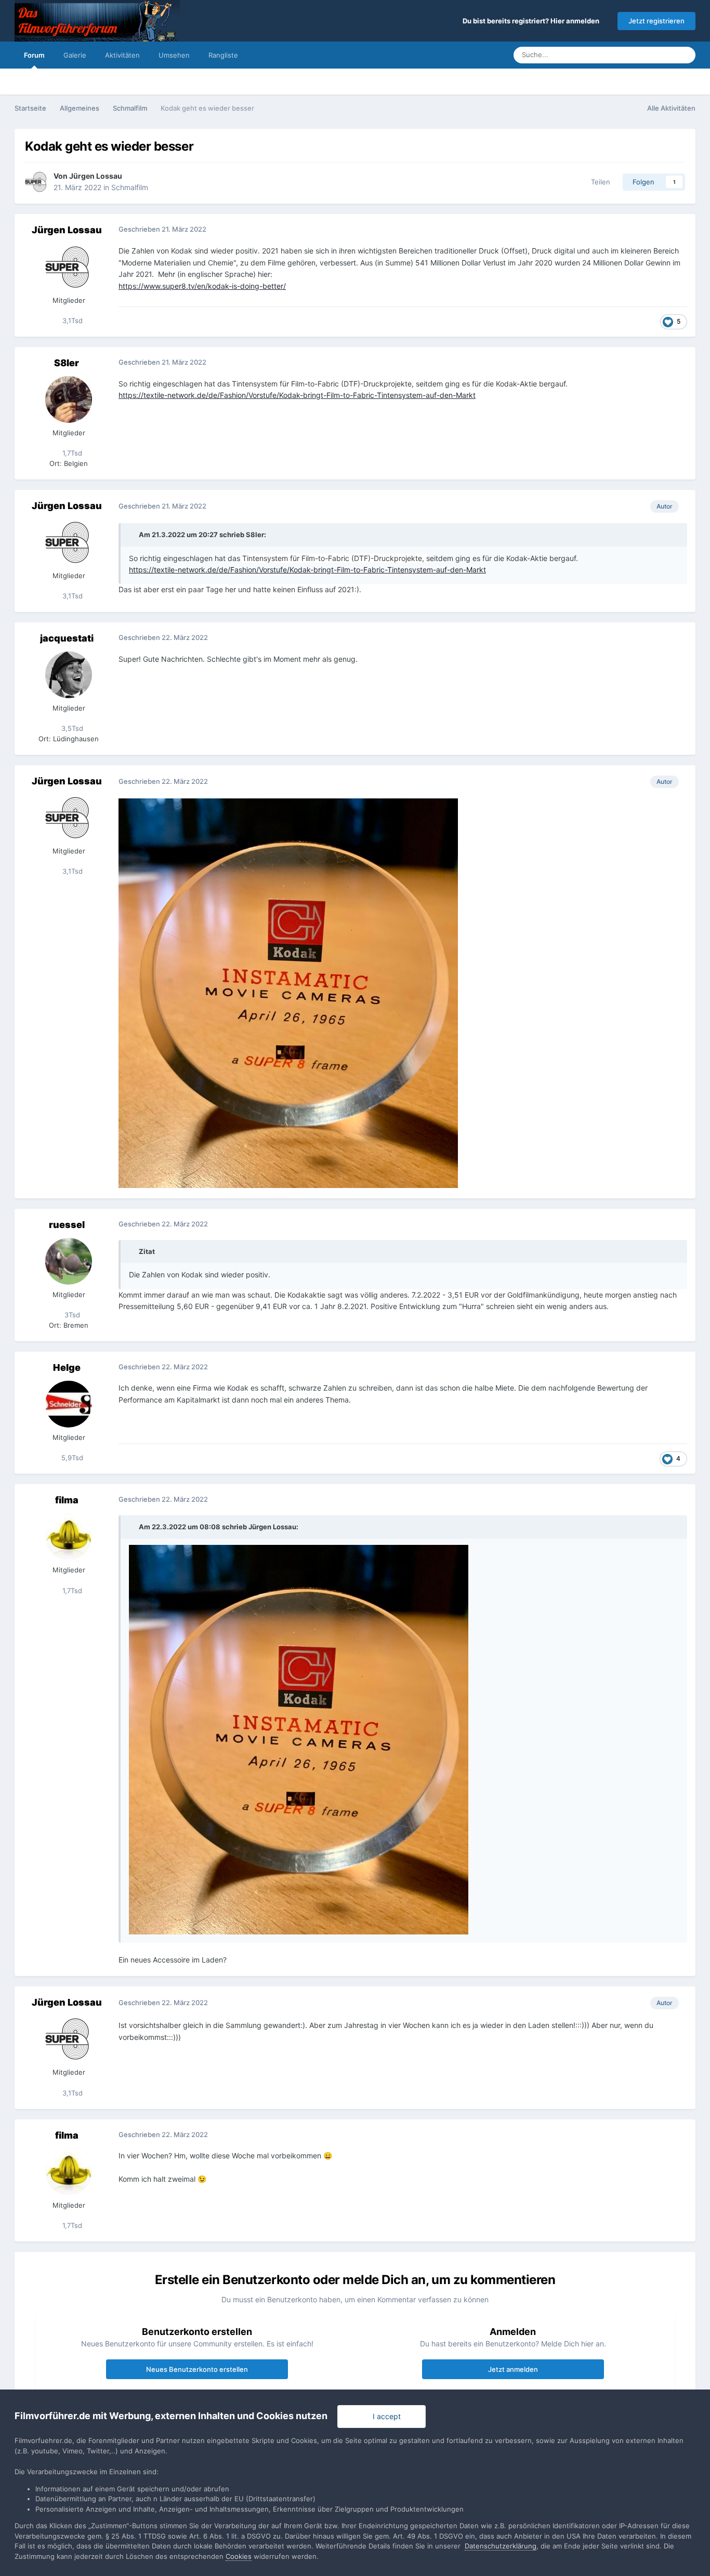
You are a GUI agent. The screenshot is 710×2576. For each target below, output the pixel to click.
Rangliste (223, 55)
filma (67, 1500)
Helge (67, 1367)
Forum (34, 55)
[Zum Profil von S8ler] (69, 399)
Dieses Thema (639, 55)
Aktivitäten (122, 55)
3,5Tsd (71, 728)
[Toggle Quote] (133, 535)
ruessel (67, 1225)
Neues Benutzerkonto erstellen (197, 2369)
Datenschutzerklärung (501, 2546)
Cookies (239, 2556)
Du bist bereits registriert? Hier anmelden (532, 21)
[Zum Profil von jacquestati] (69, 675)
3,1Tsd (71, 321)
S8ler (67, 363)
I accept (385, 2416)
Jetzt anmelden (513, 2369)
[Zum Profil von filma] (69, 1537)
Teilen (599, 182)
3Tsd (71, 1315)
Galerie (75, 55)
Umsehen (174, 55)
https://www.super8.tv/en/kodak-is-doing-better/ (202, 286)
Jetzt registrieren (656, 21)
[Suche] (685, 55)
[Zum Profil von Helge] (69, 1404)
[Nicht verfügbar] (288, 992)
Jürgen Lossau (96, 176)
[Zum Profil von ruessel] (69, 1261)
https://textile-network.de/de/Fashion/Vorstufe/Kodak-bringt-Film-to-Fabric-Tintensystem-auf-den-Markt (297, 395)
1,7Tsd (71, 453)
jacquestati (67, 638)
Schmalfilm (130, 187)
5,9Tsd (71, 1458)
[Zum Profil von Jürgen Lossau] (36, 182)
